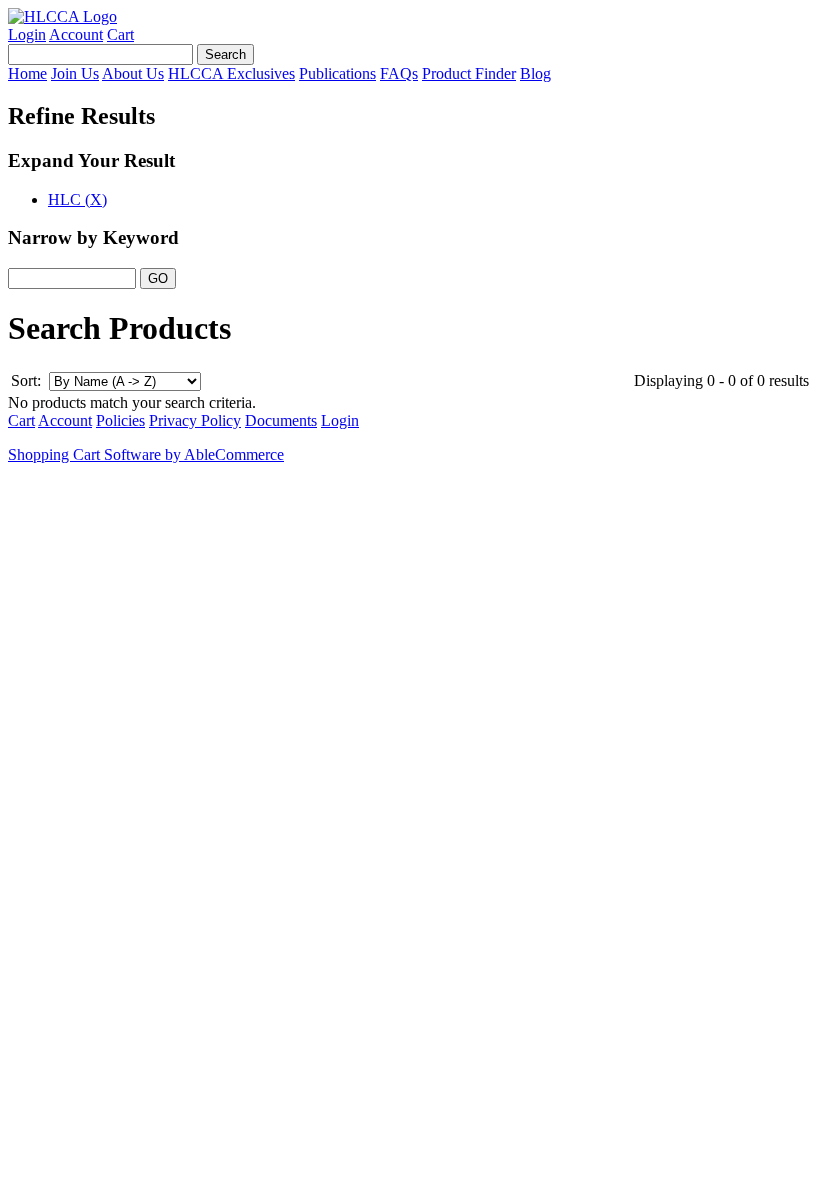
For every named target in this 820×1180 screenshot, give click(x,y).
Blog (535, 73)
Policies (120, 420)
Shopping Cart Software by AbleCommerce (146, 454)
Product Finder (469, 73)
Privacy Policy (195, 420)
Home (27, 73)
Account (76, 34)
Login (27, 34)
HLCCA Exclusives (231, 73)
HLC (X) (77, 199)
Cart (120, 34)
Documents (281, 420)
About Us (133, 73)
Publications (337, 73)
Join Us (75, 73)
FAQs (399, 73)
